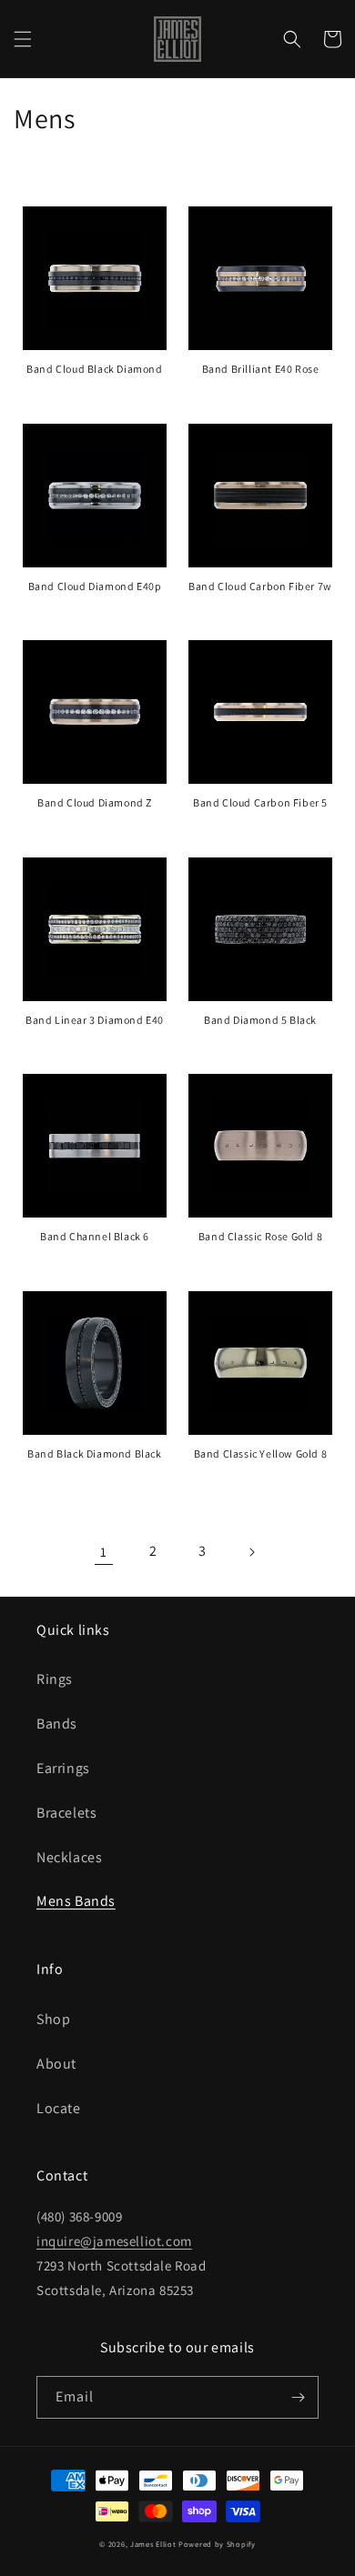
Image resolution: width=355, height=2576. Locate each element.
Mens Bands (76, 1901)
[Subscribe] (298, 2397)
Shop (53, 2019)
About (56, 2064)
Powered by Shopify (217, 2544)
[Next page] (251, 1552)
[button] (23, 39)
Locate (59, 2108)
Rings (55, 1679)
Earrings (63, 1768)
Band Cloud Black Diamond (94, 369)
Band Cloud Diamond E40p (95, 586)
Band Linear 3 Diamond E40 (95, 1020)
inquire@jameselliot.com (114, 2241)
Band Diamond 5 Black (260, 1020)
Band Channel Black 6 (95, 1236)
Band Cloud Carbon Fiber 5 (260, 802)
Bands (57, 1724)
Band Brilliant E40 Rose (261, 369)
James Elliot (153, 2544)
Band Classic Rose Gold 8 (260, 1236)
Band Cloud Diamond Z (95, 802)
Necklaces (69, 1857)
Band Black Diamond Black (94, 1453)
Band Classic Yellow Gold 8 (261, 1453)
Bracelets (66, 1813)
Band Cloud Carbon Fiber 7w (260, 586)
